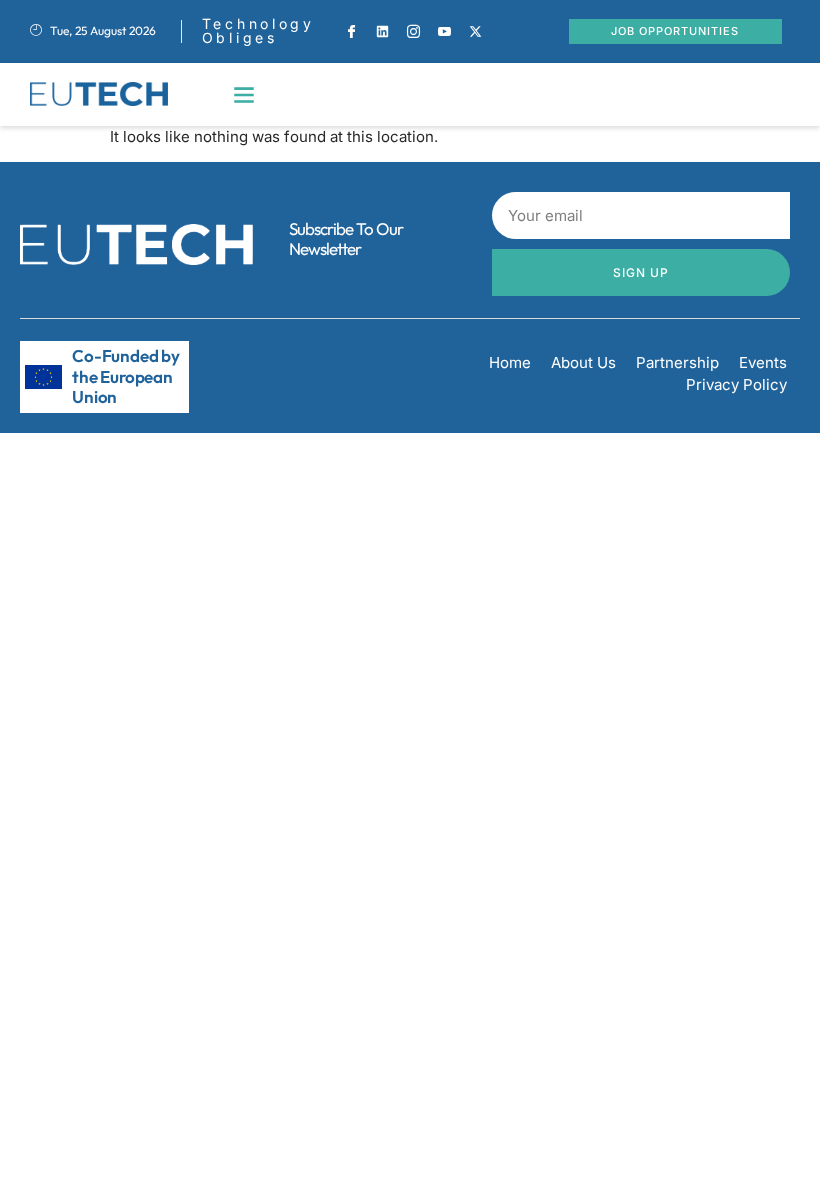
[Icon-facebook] (351, 31)
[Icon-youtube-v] (444, 31)
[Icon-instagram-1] (413, 31)
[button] (244, 94)
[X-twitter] (475, 31)
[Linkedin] (382, 31)
